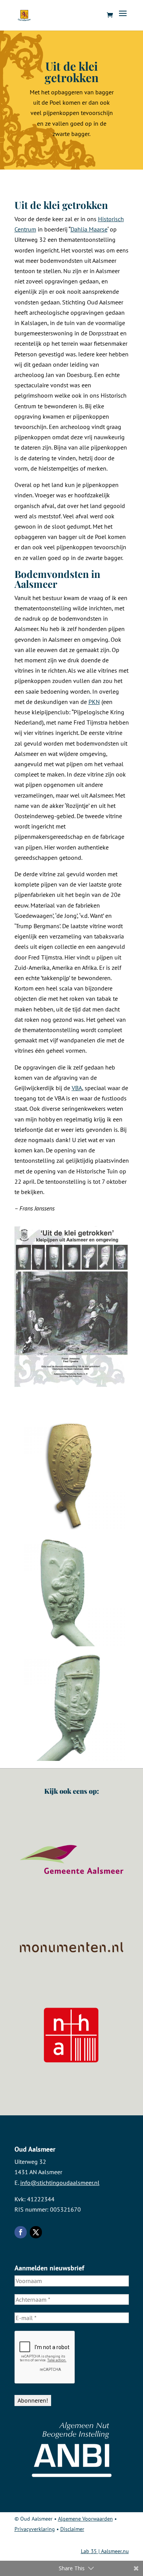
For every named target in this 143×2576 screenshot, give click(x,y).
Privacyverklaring (35, 2529)
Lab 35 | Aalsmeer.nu (105, 2551)
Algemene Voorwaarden (85, 2519)
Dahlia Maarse (89, 229)
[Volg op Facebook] (21, 2232)
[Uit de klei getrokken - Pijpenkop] (72, 1475)
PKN (94, 702)
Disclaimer (72, 2529)
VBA (77, 1088)
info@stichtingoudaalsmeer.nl (60, 2183)
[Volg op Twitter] (36, 2232)
